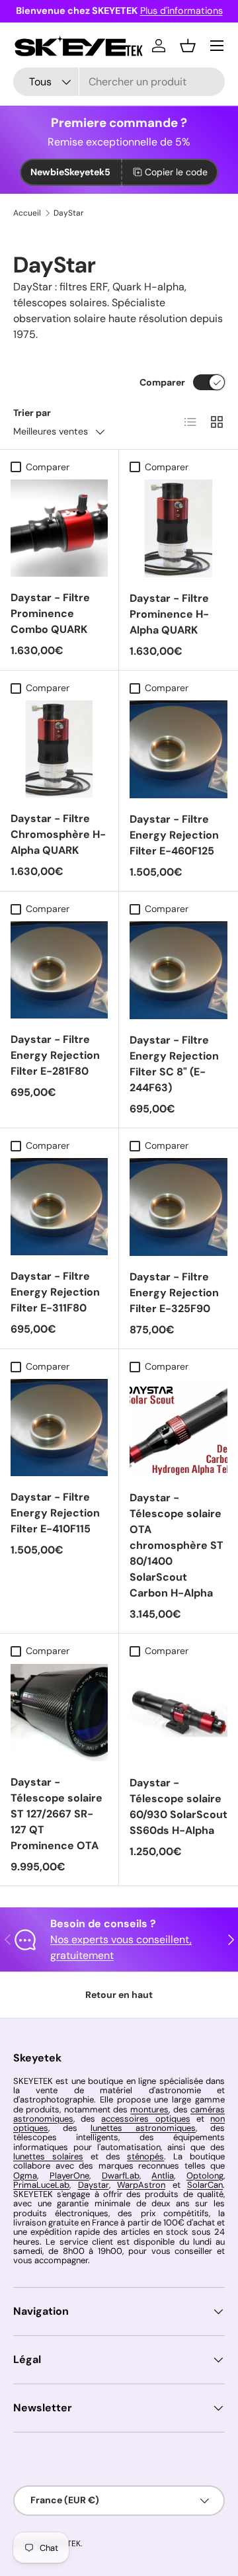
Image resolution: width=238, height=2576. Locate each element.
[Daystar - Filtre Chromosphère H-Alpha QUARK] (59, 749)
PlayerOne (69, 2176)
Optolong (205, 2176)
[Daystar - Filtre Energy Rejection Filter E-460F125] (178, 749)
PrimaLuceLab (41, 2185)
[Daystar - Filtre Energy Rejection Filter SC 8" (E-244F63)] (178, 970)
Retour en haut (119, 1995)
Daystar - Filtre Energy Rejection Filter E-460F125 (174, 835)
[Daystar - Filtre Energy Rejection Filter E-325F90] (178, 1207)
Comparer (162, 382)
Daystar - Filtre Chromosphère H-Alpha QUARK (58, 834)
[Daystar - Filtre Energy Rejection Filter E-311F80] (59, 1207)
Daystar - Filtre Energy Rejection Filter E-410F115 (55, 1513)
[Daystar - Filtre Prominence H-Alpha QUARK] (178, 528)
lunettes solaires (48, 2156)
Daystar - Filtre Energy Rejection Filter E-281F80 (55, 1055)
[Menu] (217, 46)
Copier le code (176, 172)
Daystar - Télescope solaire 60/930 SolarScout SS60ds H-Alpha (178, 1807)
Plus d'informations (181, 11)
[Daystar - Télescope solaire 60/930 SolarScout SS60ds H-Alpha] (178, 1713)
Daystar (94, 2185)
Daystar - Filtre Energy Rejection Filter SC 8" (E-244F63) (174, 1064)
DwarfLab (121, 2176)
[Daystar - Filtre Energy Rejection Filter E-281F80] (59, 970)
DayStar (69, 213)
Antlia (163, 2176)
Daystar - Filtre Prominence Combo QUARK (50, 613)
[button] (188, 46)
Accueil (27, 213)
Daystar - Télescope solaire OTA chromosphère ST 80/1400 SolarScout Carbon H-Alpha (177, 1545)
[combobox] (119, 82)
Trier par (32, 413)
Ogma (25, 2176)
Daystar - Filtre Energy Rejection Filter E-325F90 (174, 1293)
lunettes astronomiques (143, 2128)
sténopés (145, 2156)
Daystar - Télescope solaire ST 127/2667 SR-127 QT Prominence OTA (57, 1814)
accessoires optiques (145, 2119)
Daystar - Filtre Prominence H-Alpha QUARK (169, 614)
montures (149, 2109)
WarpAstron (141, 2185)
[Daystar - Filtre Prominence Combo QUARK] (59, 528)
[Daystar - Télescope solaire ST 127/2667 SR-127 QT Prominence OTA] (59, 1713)
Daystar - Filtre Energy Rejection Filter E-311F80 (55, 1292)
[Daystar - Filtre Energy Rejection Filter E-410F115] (59, 1428)
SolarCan (205, 2185)
